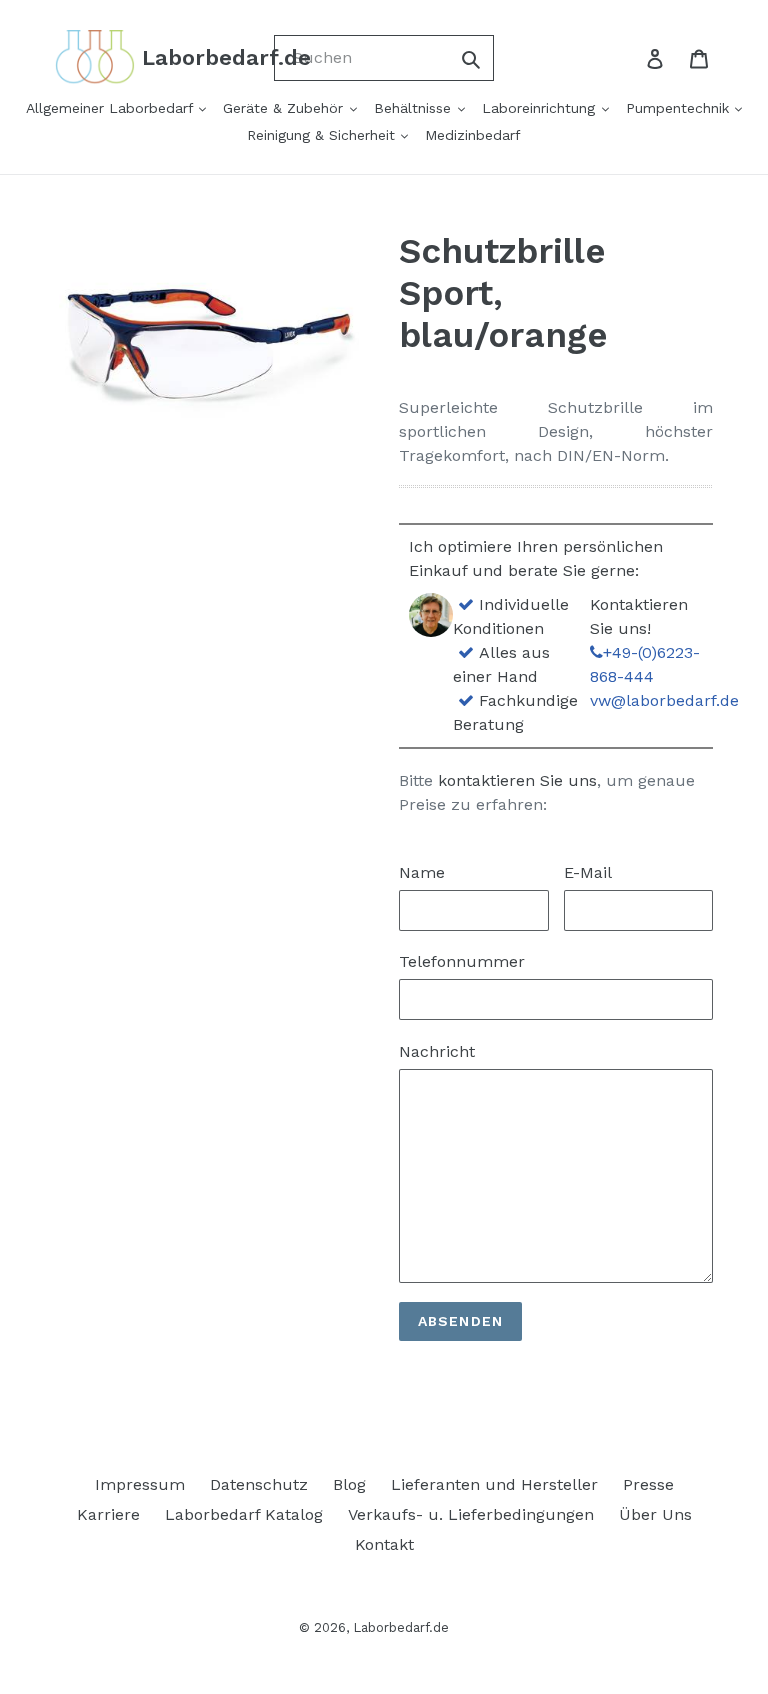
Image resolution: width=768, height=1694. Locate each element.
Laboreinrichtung (541, 108)
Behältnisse (415, 108)
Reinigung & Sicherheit (323, 135)
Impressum (140, 1484)
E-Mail (588, 872)
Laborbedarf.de (401, 1627)
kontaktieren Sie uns (517, 780)
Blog (349, 1484)
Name (422, 872)
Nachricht (437, 1051)
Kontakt (384, 1544)
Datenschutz (259, 1484)
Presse (648, 1484)
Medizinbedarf (473, 135)
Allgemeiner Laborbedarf (112, 108)
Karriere (108, 1514)
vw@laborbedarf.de (664, 700)
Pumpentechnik (680, 108)
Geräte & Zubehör (285, 108)
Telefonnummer (462, 961)
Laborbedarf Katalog (244, 1514)
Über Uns (655, 1514)
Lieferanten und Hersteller (494, 1484)
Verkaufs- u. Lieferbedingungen (471, 1514)
